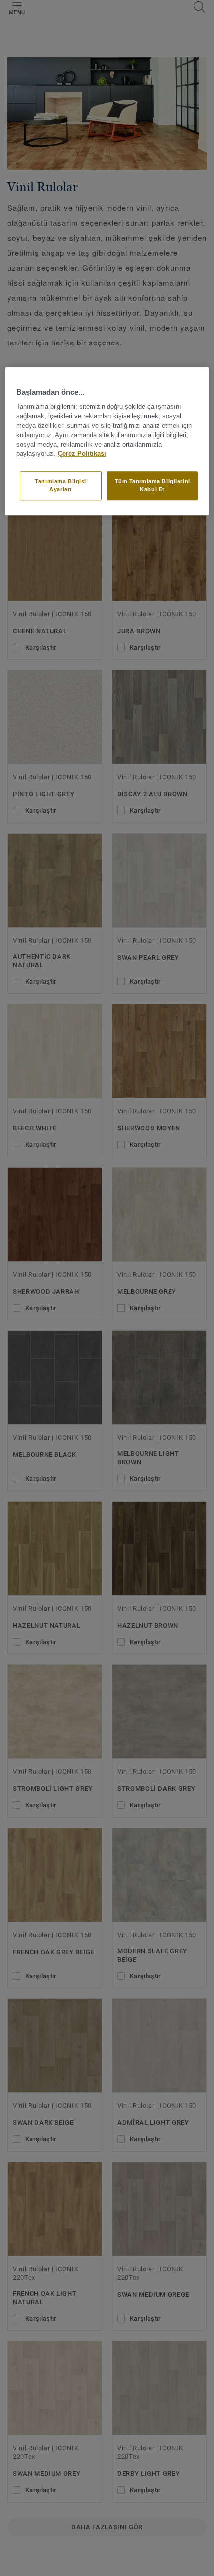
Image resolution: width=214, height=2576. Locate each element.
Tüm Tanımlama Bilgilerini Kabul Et (153, 485)
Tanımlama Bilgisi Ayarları (60, 485)
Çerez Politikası (82, 454)
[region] (107, 441)
